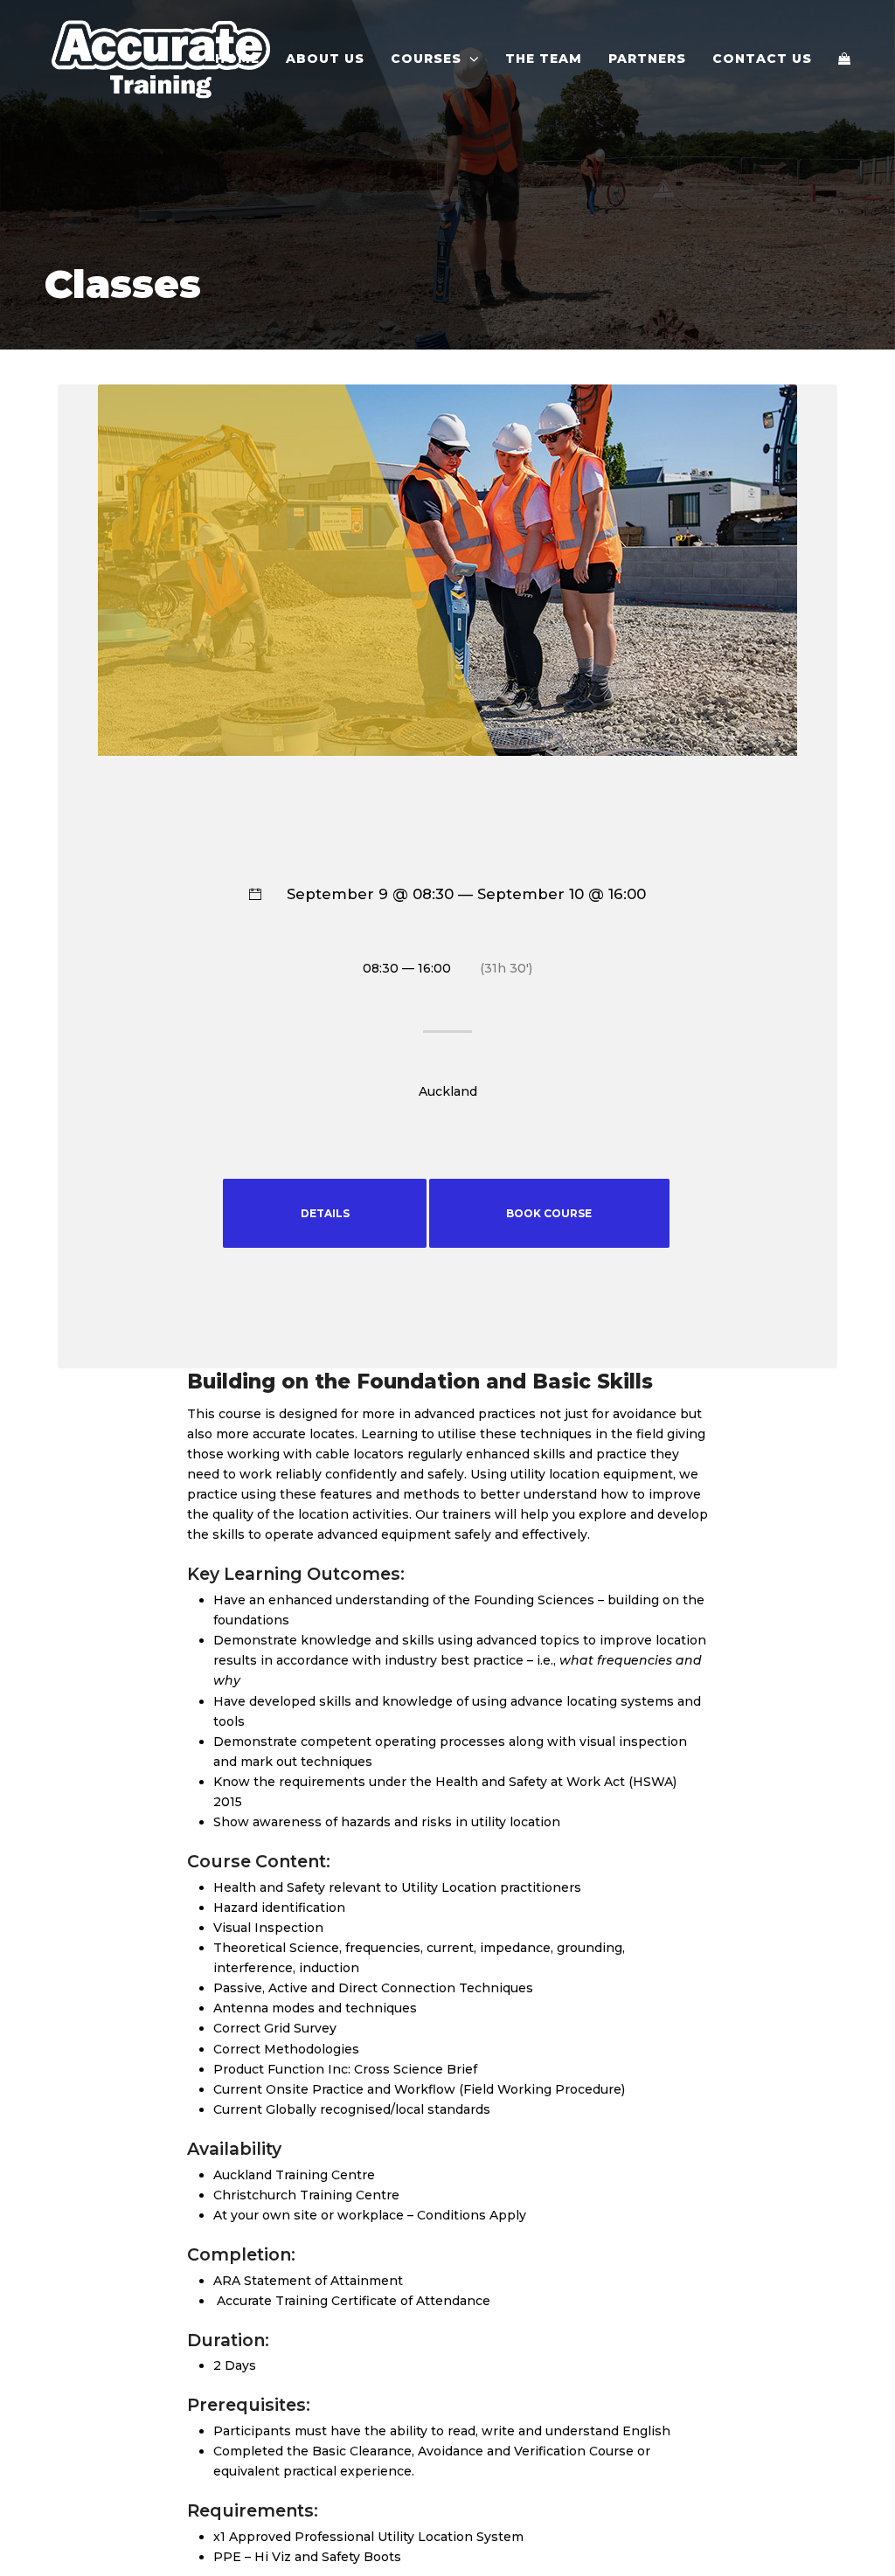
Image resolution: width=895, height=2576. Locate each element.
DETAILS (325, 1213)
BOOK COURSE (549, 1213)
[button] (844, 59)
